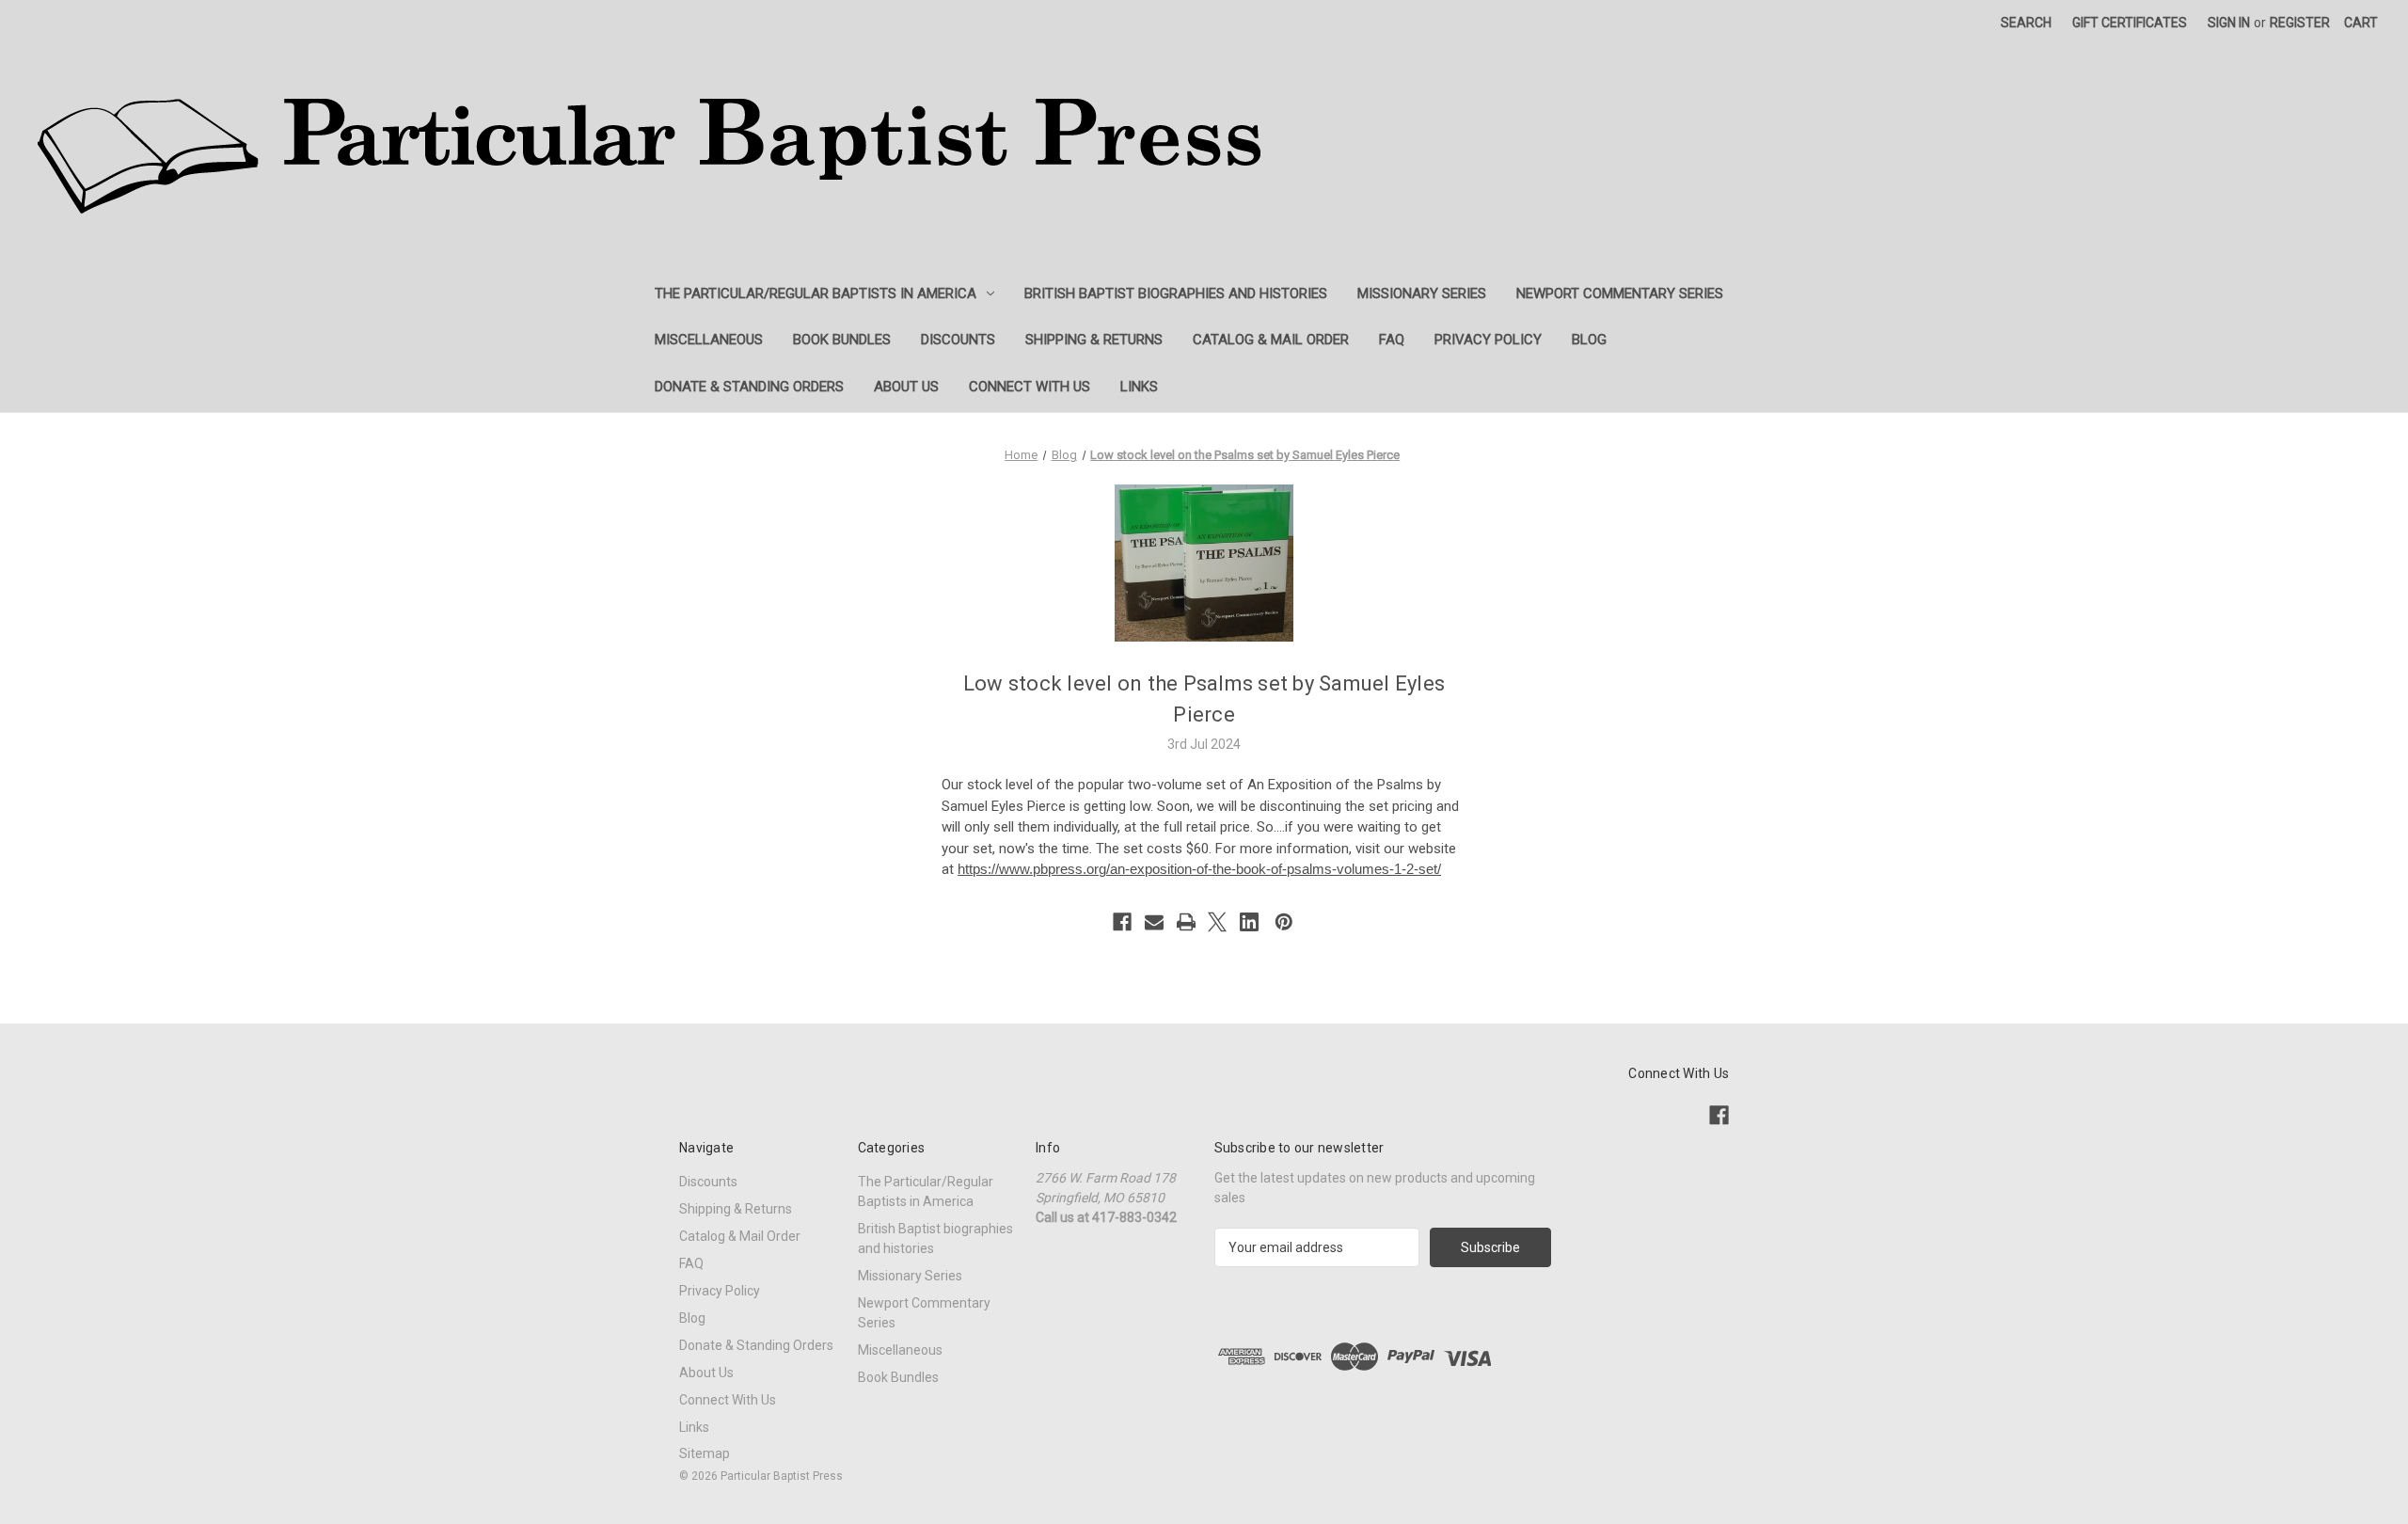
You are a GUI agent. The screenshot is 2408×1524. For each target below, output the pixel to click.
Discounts (958, 340)
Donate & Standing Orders (749, 387)
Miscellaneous (709, 340)
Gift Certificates (2130, 23)
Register (2300, 23)
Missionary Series (1422, 294)
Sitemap (705, 1453)
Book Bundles (842, 340)
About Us (906, 387)
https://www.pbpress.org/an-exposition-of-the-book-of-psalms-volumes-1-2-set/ (1199, 869)
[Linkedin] (1249, 922)
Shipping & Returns (1094, 340)
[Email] (1154, 922)
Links (1139, 387)
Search (2026, 23)
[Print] (1186, 922)
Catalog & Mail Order (1271, 340)
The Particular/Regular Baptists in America (816, 294)
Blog (1589, 340)
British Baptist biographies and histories (1176, 294)
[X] (1217, 922)
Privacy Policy (1488, 340)
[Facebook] (1122, 922)
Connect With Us (1030, 387)
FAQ (1392, 340)
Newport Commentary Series (1620, 294)
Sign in (2229, 23)
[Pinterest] (1284, 922)
